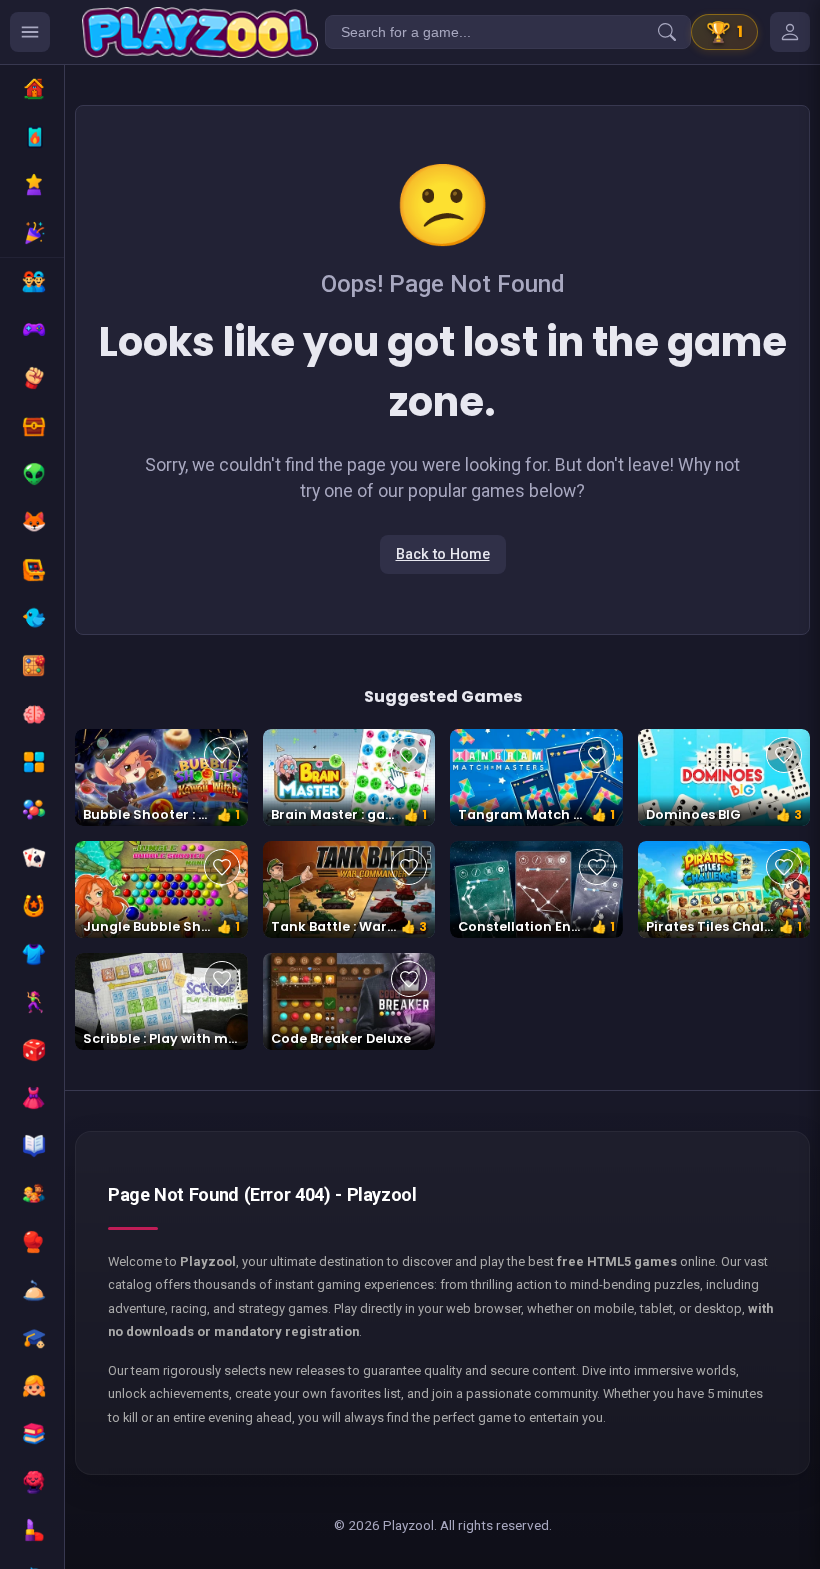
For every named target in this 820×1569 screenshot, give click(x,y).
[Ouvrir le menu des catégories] (30, 32)
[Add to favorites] (222, 755)
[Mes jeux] (790, 32)
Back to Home (443, 554)
